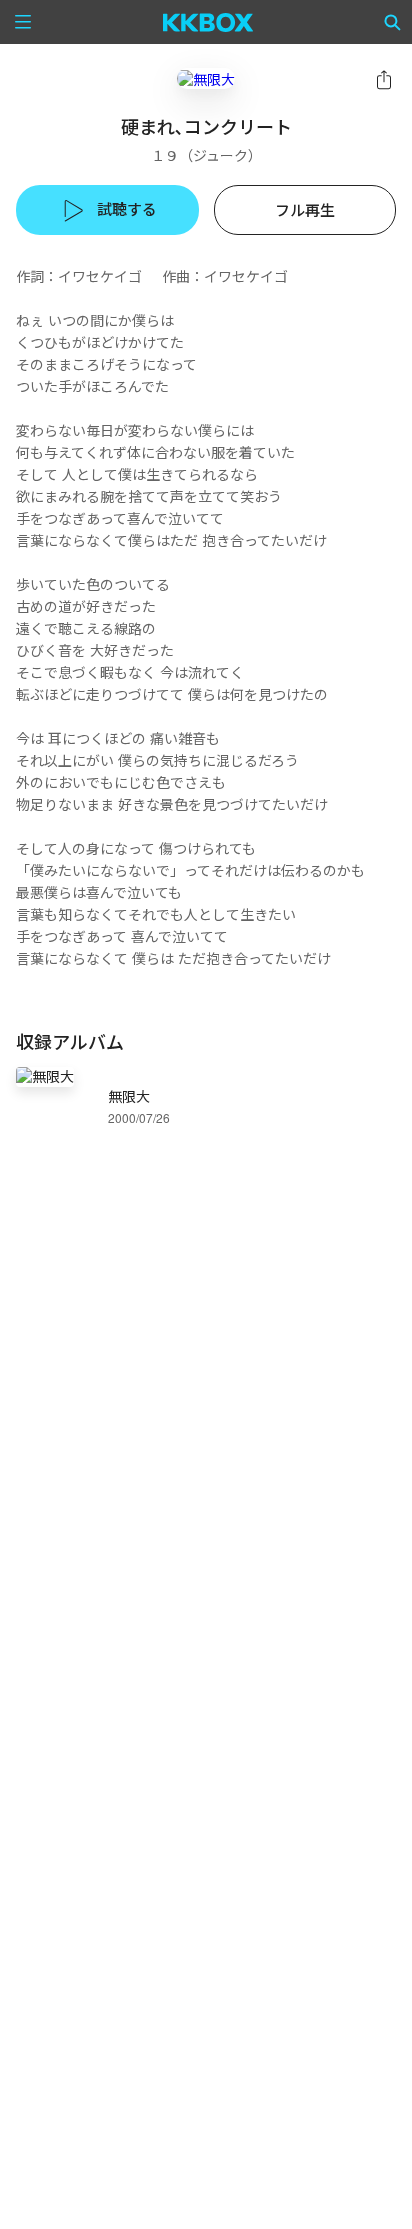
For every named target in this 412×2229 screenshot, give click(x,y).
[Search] (393, 22)
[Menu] (23, 22)
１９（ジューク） (206, 155)
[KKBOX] (208, 22)
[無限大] (206, 78)
